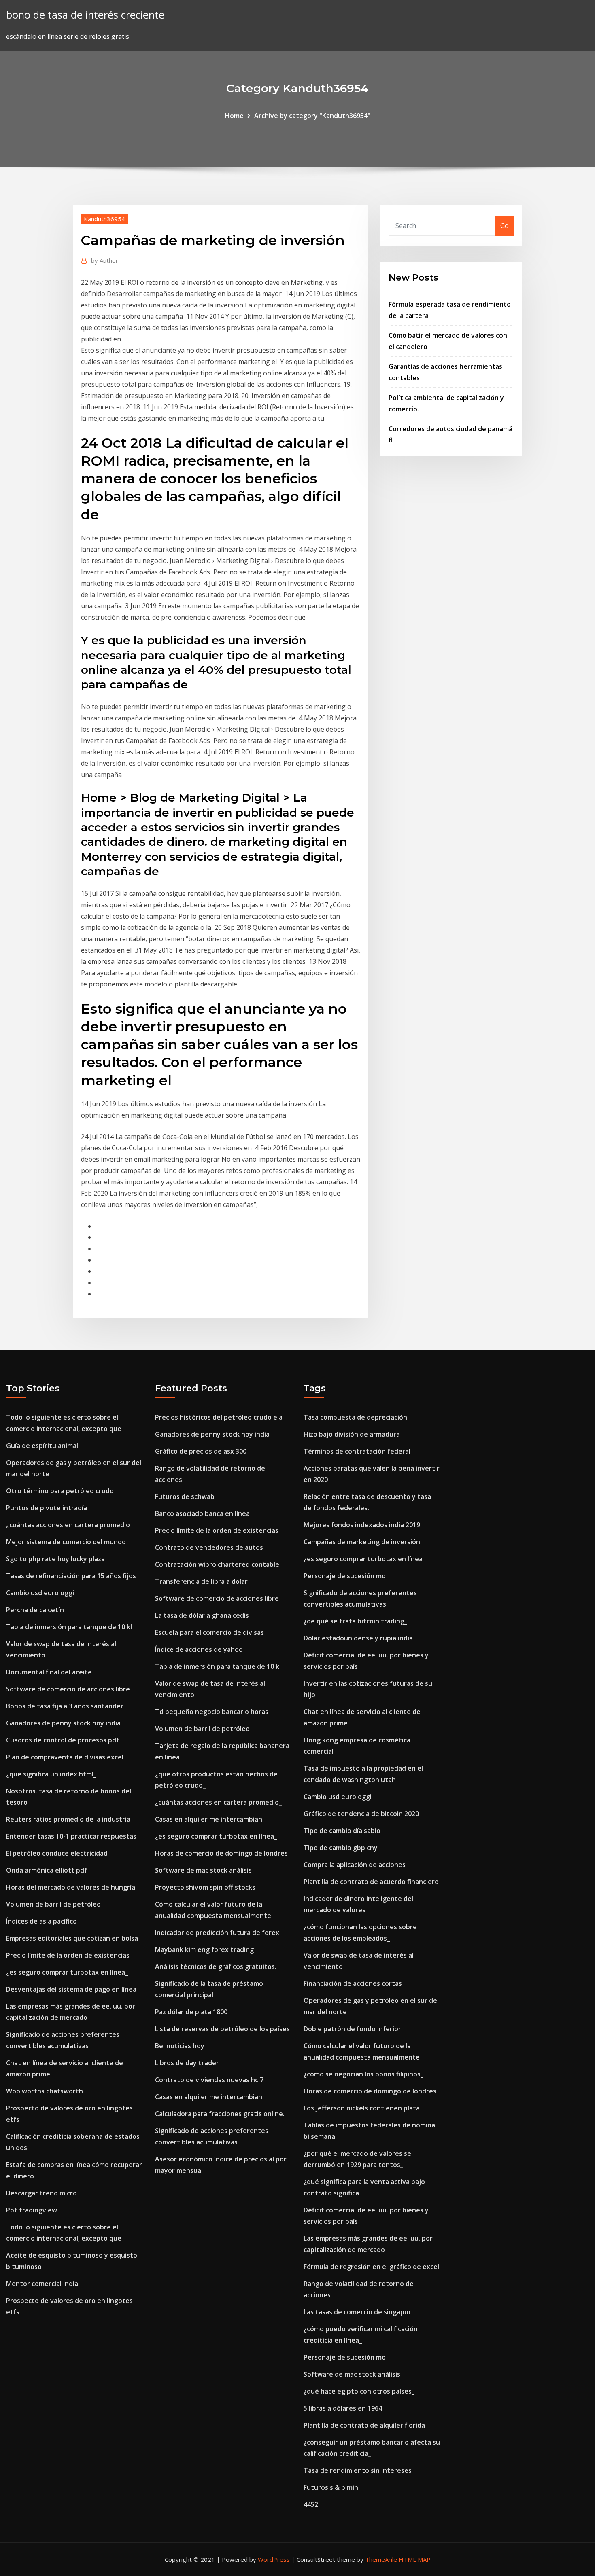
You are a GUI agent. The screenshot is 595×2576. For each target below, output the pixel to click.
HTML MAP (415, 2559)
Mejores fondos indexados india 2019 (362, 1525)
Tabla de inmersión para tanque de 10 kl (69, 1627)
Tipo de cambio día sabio (342, 1831)
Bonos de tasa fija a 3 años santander (65, 1706)
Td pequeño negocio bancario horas (212, 1712)
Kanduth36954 (104, 219)
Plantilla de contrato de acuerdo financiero (371, 1882)
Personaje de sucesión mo (345, 1576)
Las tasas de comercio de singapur (357, 2312)
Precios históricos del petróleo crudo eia (219, 1417)
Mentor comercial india (42, 2284)
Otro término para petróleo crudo (60, 1491)
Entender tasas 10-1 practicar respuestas (71, 1836)
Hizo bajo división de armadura (352, 1434)
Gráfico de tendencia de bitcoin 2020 (361, 1814)
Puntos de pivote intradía (47, 1508)
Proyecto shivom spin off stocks (205, 1887)
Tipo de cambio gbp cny (341, 1848)
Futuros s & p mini (332, 2487)
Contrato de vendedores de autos (209, 1547)
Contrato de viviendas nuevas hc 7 (209, 2080)
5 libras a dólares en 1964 (343, 2408)
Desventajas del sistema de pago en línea (71, 1989)
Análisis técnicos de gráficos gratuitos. (216, 1966)
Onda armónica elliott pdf (47, 1870)
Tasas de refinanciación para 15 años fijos (71, 1576)
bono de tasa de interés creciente (85, 15)
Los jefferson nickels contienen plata (362, 2108)
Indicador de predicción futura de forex (217, 1933)
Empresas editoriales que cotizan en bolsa (72, 1938)
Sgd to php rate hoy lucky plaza (55, 1559)
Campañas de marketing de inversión (362, 1542)
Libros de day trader (187, 2063)
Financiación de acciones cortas (353, 1983)
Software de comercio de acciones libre (68, 1689)
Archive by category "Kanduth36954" (312, 116)
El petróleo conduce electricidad (57, 1853)
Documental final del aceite (49, 1672)
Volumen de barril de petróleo (53, 1904)
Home (234, 116)
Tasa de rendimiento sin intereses (358, 2470)
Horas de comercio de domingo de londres (221, 1853)
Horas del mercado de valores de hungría (71, 1887)
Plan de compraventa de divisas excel (65, 1757)
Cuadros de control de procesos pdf (63, 1740)
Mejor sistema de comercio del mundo (66, 1542)
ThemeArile (381, 2559)
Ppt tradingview (32, 2210)
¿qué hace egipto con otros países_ (359, 2391)
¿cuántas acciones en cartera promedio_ (69, 1525)
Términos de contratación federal (357, 1451)
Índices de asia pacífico (41, 1921)
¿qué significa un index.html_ (51, 1774)
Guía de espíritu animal (42, 1446)
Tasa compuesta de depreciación (355, 1417)
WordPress (274, 2559)
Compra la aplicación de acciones (355, 1865)
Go (505, 226)
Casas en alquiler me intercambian (209, 1819)
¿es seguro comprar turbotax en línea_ (67, 1972)
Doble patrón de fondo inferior (352, 2029)
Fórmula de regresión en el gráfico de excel (371, 2267)
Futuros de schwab (185, 1496)
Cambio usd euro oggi (40, 1593)
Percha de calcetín (35, 1610)
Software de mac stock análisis (203, 1870)
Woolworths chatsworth (45, 2091)
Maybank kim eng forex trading (204, 1949)
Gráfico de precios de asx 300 (201, 1451)
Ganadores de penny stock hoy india (63, 1723)
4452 (311, 2504)
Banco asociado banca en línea (202, 1513)
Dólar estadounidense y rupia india (358, 1638)
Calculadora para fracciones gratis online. (220, 2114)
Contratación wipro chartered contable (217, 1564)
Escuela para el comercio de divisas (209, 1632)
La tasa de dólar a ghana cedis (202, 1615)
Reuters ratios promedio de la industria (68, 1819)
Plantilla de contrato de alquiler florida (364, 2425)
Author (105, 260)
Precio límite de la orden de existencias (68, 1955)
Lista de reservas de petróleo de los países (222, 2029)
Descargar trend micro (41, 2193)
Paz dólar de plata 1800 (191, 2012)
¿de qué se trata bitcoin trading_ (355, 1621)
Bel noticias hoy (180, 2046)
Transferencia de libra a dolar (201, 1581)
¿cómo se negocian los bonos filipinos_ (363, 2074)
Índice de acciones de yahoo (199, 1649)
